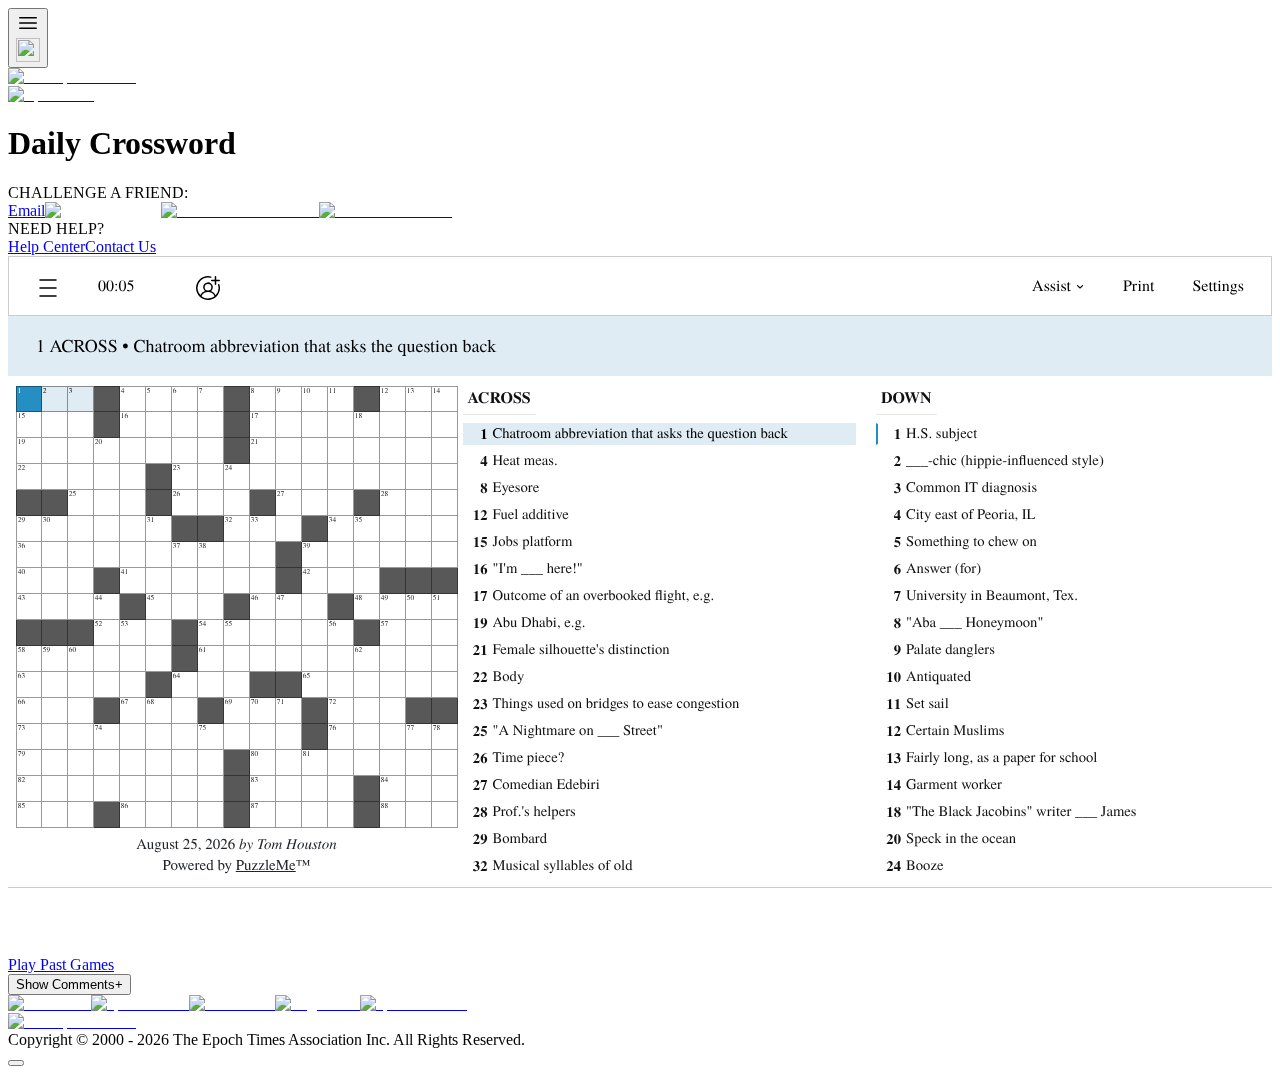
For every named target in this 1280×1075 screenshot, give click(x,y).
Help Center (46, 246)
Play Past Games (61, 964)
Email (26, 210)
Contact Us (120, 246)
